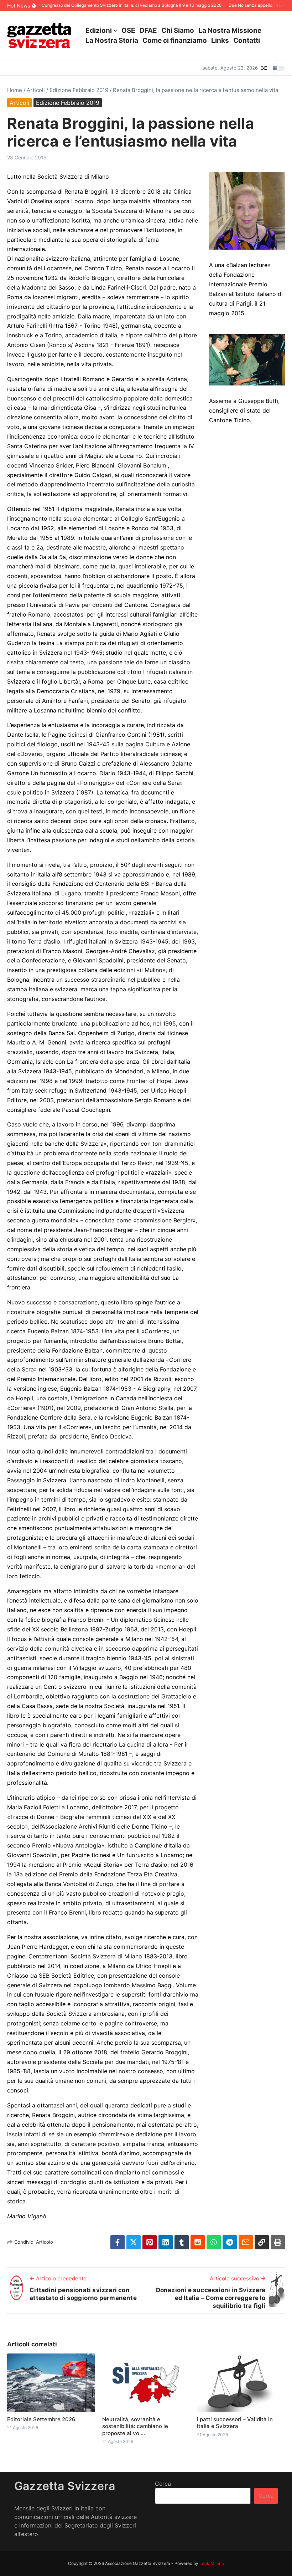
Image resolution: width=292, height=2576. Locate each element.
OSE (128, 30)
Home (15, 90)
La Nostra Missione (230, 30)
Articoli (36, 90)
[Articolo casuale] (264, 68)
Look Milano (212, 2563)
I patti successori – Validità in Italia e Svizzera (235, 2423)
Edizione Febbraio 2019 (79, 90)
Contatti (247, 40)
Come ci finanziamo (175, 40)
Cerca (163, 2484)
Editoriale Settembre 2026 (41, 2419)
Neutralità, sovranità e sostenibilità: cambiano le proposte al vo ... (135, 2426)
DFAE (148, 30)
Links (220, 40)
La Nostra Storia (112, 40)
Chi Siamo (178, 30)
